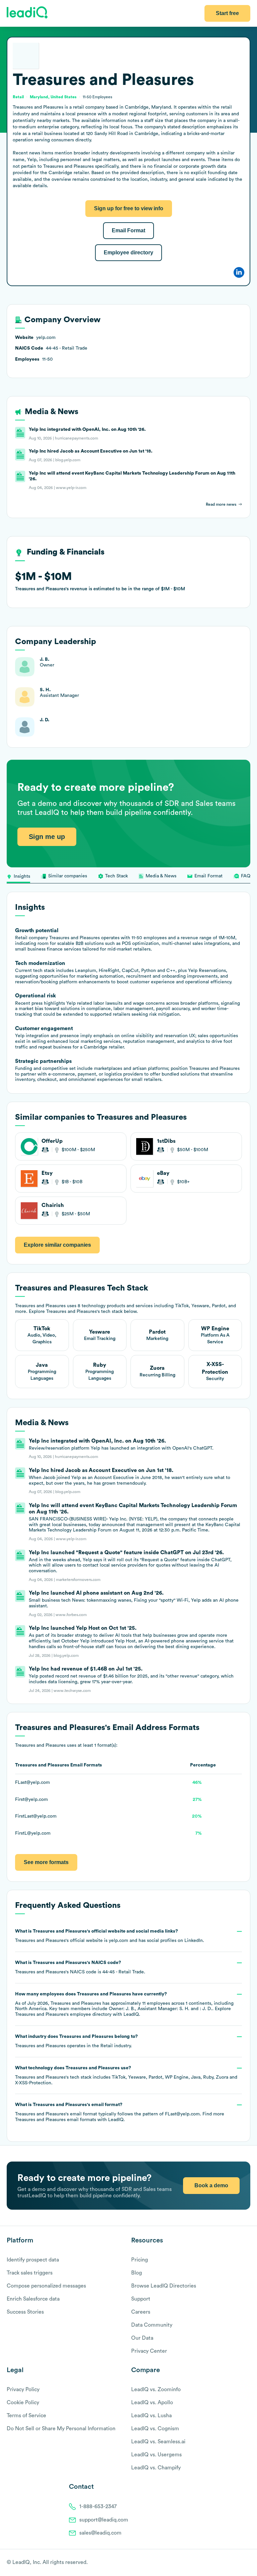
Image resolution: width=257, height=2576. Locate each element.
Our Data (142, 2338)
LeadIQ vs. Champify (156, 2468)
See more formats (46, 1862)
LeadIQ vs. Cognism (155, 2429)
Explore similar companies (57, 1245)
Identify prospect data (33, 2260)
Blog (137, 2273)
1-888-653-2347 (98, 2506)
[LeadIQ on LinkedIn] (241, 2563)
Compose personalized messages (46, 2286)
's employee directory (63, 2014)
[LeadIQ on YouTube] (247, 2563)
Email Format (128, 230)
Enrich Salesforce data (33, 2299)
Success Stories (25, 2312)
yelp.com (118, 1941)
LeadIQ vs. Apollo (152, 2403)
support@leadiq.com (104, 2520)
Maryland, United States (53, 97)
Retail (107, 2046)
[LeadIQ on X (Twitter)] (235, 2563)
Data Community (152, 2325)
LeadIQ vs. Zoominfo (156, 2389)
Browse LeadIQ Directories (164, 2286)
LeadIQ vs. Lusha (151, 2416)
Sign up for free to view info (129, 208)
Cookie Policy (23, 2403)
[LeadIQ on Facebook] (231, 2563)
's (80, 1967)
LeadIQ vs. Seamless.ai (158, 2442)
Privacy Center (149, 2351)
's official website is (110, 1936)
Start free (227, 13)
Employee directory (128, 253)
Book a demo (211, 2185)
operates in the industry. (76, 2041)
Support (141, 2299)
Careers (141, 2312)
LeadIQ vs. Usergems (156, 2455)
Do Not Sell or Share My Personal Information (61, 2429)
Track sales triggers (30, 2273)
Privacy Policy (23, 2389)
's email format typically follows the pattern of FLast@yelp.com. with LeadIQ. (120, 2112)
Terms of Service (26, 2416)
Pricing (140, 2260)
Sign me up (47, 837)
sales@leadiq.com (100, 2533)
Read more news (221, 504)
